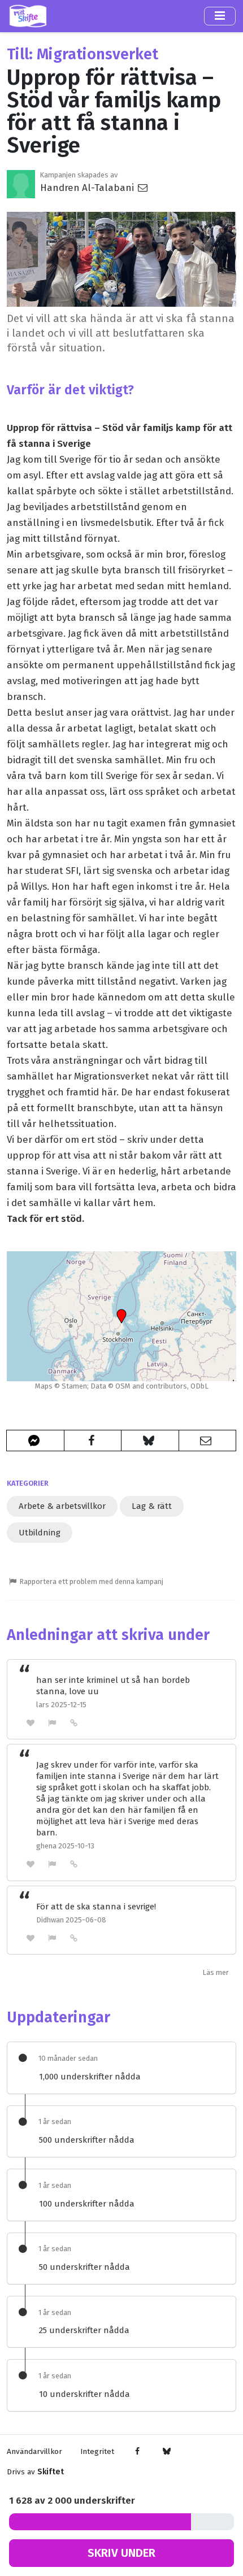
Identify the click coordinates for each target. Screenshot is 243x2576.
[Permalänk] (74, 1722)
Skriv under (121, 2553)
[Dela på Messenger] (35, 1441)
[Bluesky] (166, 2452)
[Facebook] (138, 2452)
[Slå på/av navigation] (220, 16)
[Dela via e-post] (208, 1441)
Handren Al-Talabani (88, 188)
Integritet (97, 2451)
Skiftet (51, 2472)
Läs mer (216, 1972)
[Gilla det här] (31, 1723)
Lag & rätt (152, 1506)
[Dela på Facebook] (93, 1441)
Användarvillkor (34, 2451)
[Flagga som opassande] (53, 1723)
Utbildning (40, 1533)
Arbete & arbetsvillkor (62, 1506)
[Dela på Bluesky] (150, 1441)
